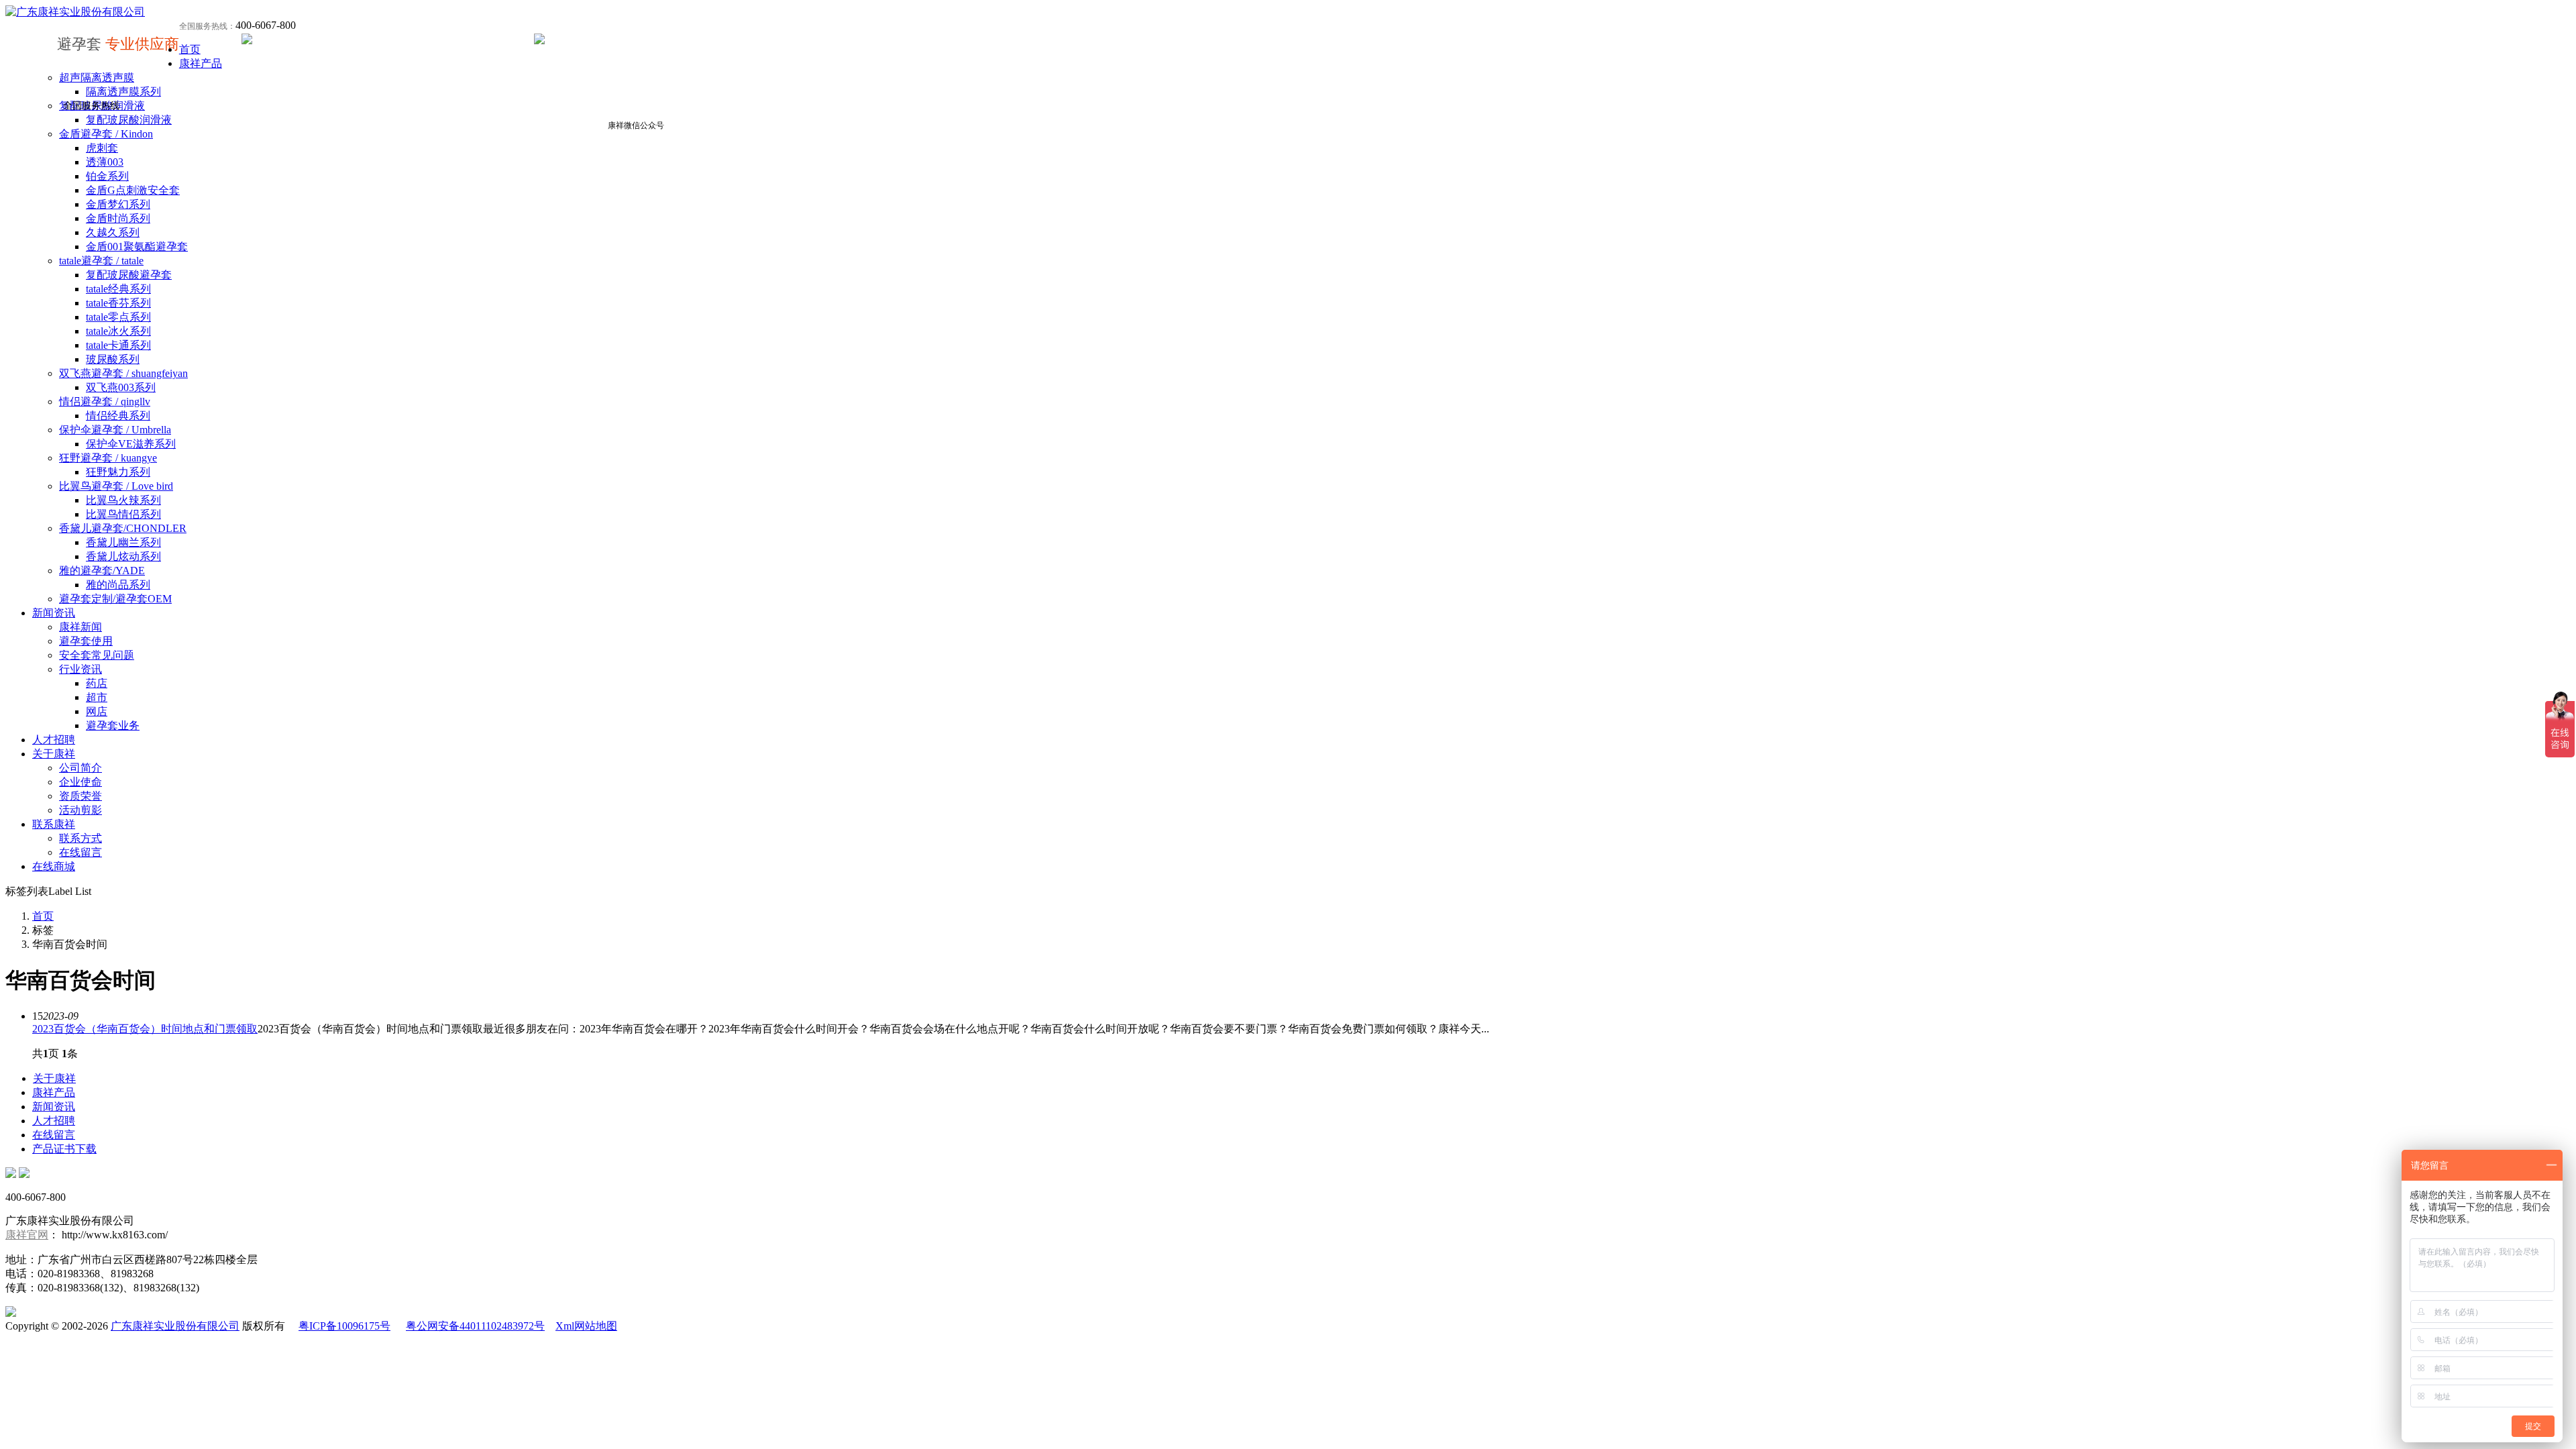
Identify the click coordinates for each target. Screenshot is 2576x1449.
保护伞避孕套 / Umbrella (115, 430)
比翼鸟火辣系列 (123, 500)
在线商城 (54, 866)
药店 (97, 683)
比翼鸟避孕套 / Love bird (116, 486)
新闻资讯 (54, 613)
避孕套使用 (86, 641)
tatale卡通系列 (118, 345)
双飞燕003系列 (121, 387)
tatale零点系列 (118, 317)
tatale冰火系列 (118, 331)
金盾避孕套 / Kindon (106, 134)
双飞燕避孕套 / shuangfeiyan (123, 373)
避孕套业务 (113, 726)
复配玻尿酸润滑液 (129, 120)
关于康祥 (54, 754)
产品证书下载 (64, 1149)
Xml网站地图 (586, 1326)
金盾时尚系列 (118, 218)
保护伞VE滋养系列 (131, 444)
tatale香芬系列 (118, 303)
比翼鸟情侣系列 (123, 514)
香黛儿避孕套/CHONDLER (123, 528)
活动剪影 (80, 810)
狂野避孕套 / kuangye (108, 458)
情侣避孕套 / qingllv (105, 401)
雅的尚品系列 (118, 585)
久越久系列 (113, 232)
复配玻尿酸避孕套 (129, 275)
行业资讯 (80, 669)
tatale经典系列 (118, 289)
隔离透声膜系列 (123, 92)
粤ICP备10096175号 (344, 1326)
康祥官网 (27, 1235)
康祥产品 (201, 63)
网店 (97, 711)
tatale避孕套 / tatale (101, 261)
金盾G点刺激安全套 (133, 190)
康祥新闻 (80, 627)
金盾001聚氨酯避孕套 (137, 247)
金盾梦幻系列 (118, 204)
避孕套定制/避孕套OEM (115, 599)
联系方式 (80, 838)
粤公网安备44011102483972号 (475, 1326)
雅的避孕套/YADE (102, 571)
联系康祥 (54, 824)
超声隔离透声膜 (97, 77)
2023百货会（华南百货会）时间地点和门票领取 (145, 1029)
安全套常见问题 (97, 655)
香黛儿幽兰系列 (123, 542)
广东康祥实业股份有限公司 (175, 1326)
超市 (97, 697)
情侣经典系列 (118, 416)
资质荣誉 (80, 796)
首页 (190, 49)
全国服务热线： (207, 26)
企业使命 (80, 782)
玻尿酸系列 (113, 359)
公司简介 (80, 768)
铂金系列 (107, 176)
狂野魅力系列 (118, 472)
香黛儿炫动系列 (123, 556)
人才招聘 (54, 740)
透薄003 (105, 162)
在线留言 (80, 852)
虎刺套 (102, 148)
